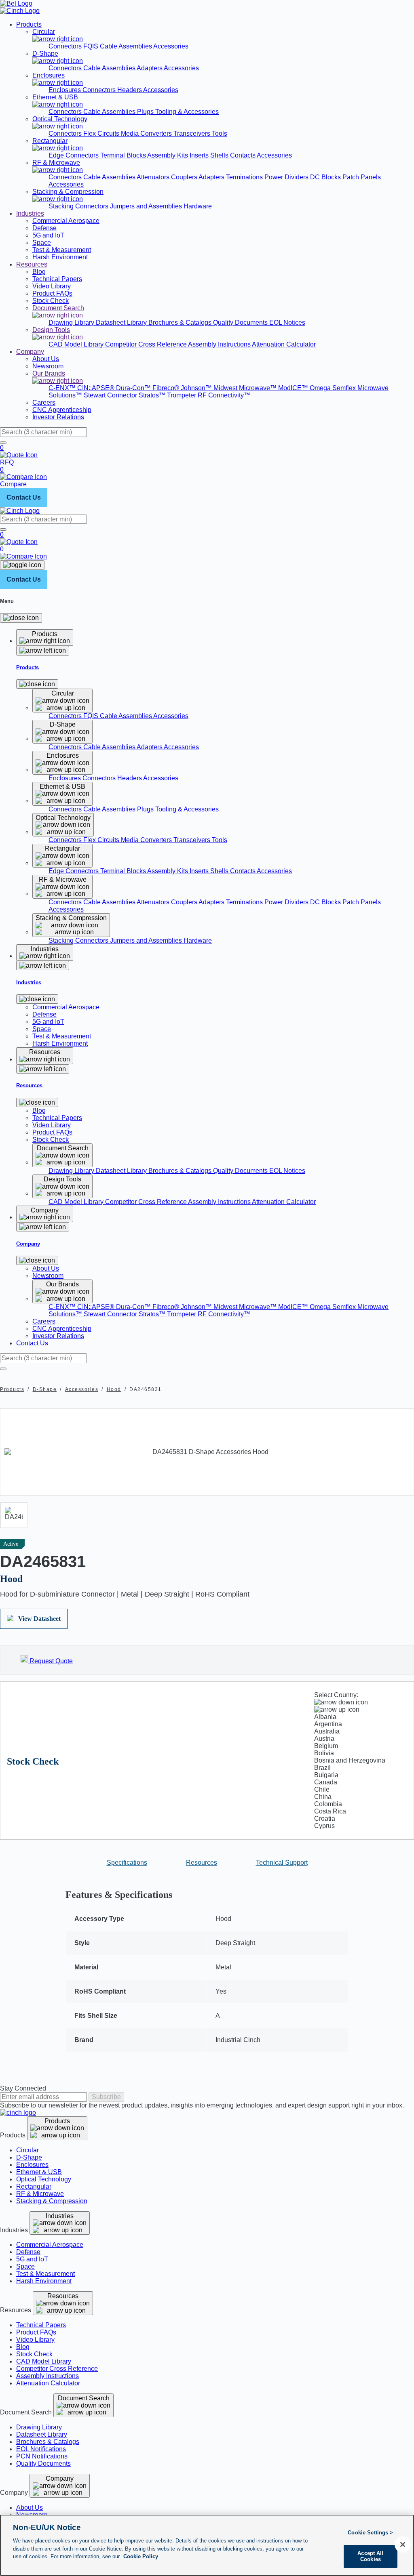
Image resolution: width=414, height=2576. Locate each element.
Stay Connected (23, 2088)
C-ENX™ (63, 388)
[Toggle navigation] (22, 565)
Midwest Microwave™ (246, 388)
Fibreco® (167, 388)
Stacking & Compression (52, 2201)
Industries (30, 213)
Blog (23, 2347)
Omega (321, 388)
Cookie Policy (141, 2556)
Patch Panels (362, 177)
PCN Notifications (42, 2456)
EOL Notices (287, 323)
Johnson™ (197, 388)
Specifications (127, 1863)
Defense (28, 2252)
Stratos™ (153, 395)
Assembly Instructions (220, 344)
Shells (220, 155)
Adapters (150, 68)
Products (29, 24)
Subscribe (106, 2097)
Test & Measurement (45, 2274)
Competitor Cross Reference (147, 344)
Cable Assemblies (110, 68)
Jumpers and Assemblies (147, 206)
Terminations (245, 177)
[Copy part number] (409, 1544)
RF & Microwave (40, 2194)
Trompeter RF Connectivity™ (209, 395)
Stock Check (34, 2354)
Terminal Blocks (124, 155)
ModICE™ (294, 388)
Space (25, 2266)
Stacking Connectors (79, 206)
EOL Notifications (41, 2449)
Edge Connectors (74, 155)
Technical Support (282, 1863)
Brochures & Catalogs (181, 323)
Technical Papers (41, 2325)
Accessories (171, 46)
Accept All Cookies (370, 2556)
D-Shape (45, 1389)
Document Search (84, 2398)
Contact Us (24, 497)
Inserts (200, 155)
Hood (114, 1389)
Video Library (35, 2340)
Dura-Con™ (134, 388)
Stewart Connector (111, 395)
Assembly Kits (168, 155)
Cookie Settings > (370, 2533)
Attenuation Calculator (284, 344)
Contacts (243, 155)
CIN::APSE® (97, 388)
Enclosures (65, 90)
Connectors (66, 46)
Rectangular (34, 2186)
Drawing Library (72, 323)
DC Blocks (326, 177)
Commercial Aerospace (50, 2245)
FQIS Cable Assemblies (118, 46)
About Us (30, 2508)
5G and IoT (32, 2259)
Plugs (146, 112)
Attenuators (154, 177)
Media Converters (147, 133)
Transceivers (193, 133)
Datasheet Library (122, 323)
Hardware (198, 206)
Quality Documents (241, 323)
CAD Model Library (77, 344)
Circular (27, 2150)
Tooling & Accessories (187, 112)
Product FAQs (36, 2332)
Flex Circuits (102, 133)
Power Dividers (287, 177)
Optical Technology (44, 2179)
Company (30, 352)
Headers (130, 90)
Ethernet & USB (39, 2172)
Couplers (185, 177)
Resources (32, 264)
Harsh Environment (44, 2281)
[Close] (21, 618)
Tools (220, 133)
